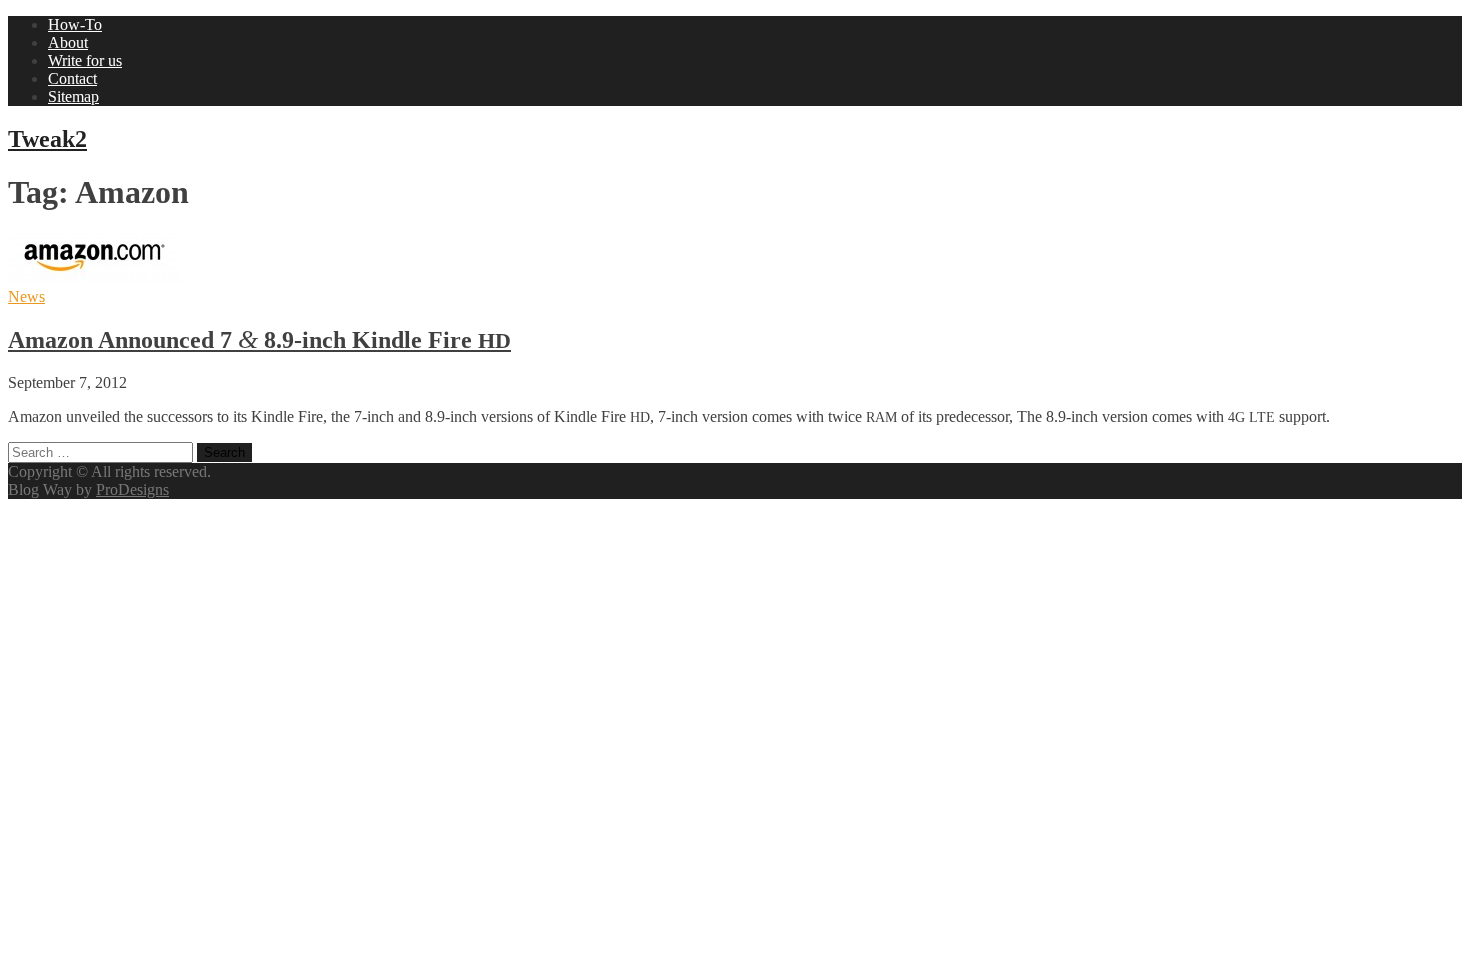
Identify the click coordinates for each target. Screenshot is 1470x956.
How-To (75, 24)
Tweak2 (47, 139)
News (26, 296)
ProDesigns (132, 489)
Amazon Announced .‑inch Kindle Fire (259, 340)
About (68, 42)
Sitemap (73, 96)
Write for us (85, 60)
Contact (72, 78)
